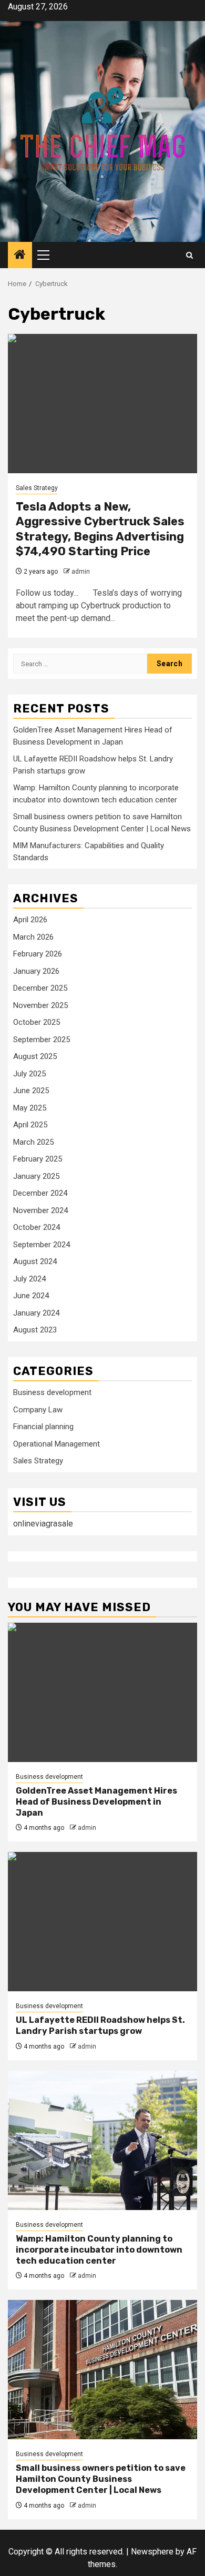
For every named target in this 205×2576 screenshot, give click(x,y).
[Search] (189, 255)
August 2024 (35, 1261)
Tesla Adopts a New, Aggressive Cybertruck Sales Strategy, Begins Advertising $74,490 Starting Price (100, 529)
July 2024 (29, 1279)
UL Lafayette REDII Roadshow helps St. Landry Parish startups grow (100, 2025)
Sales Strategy (37, 488)
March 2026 (33, 937)
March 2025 (33, 1142)
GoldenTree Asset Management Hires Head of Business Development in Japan (96, 1802)
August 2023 (35, 1330)
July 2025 (29, 1074)
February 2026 (38, 954)
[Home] (20, 256)
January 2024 (36, 1313)
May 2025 (30, 1108)
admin (81, 572)
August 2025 (35, 1056)
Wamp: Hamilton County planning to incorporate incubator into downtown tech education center (99, 2250)
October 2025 (37, 1022)
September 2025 (42, 1040)
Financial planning (43, 1427)
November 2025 (40, 1005)
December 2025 (40, 988)
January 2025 (36, 1176)
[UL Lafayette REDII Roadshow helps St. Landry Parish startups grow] (102, 1922)
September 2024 (42, 1245)
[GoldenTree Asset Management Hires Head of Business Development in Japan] (102, 1692)
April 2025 (30, 1125)
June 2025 (31, 1091)
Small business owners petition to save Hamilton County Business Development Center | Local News (101, 2479)
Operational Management (57, 1444)
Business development (52, 1392)
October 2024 (37, 1227)
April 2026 (30, 920)
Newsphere (152, 2552)
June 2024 (31, 1296)
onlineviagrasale (43, 1524)
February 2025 (38, 1159)
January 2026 (36, 971)
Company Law (38, 1410)
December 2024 (40, 1193)
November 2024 (40, 1210)
